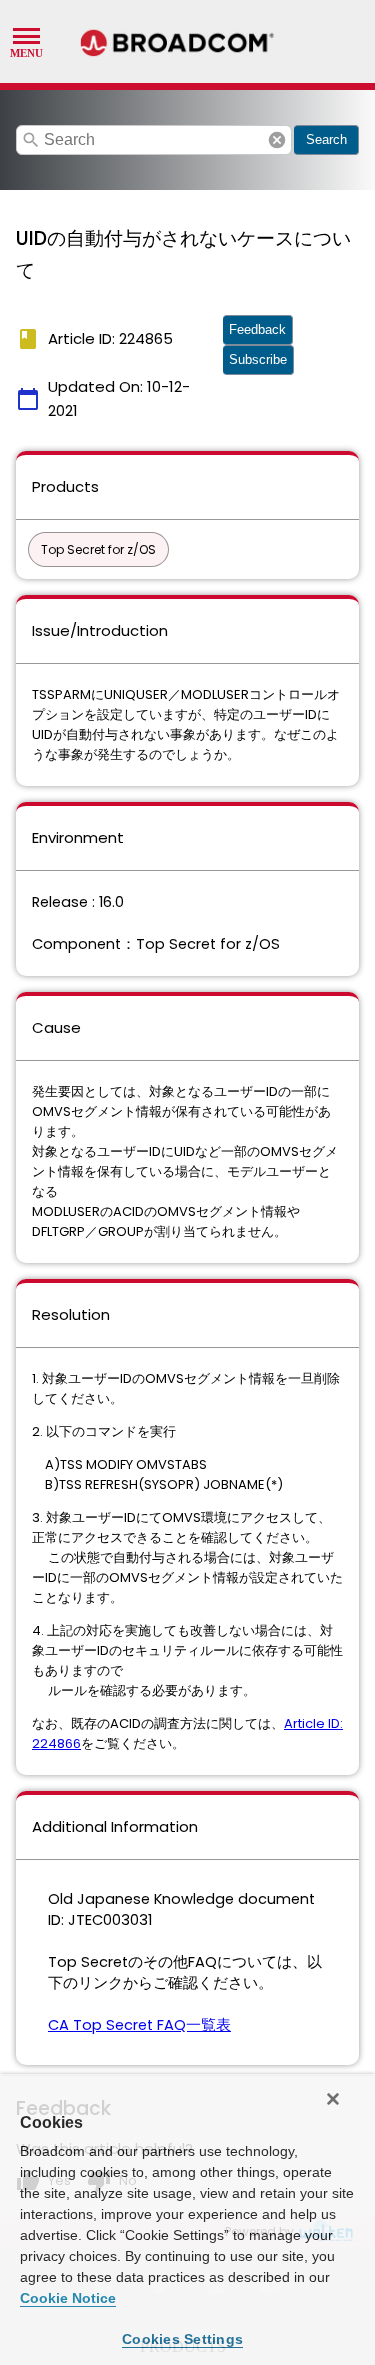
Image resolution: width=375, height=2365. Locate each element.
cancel (277, 140)
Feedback (257, 329)
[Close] (333, 2099)
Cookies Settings (182, 2339)
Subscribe (258, 359)
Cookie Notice (68, 2298)
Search (326, 139)
